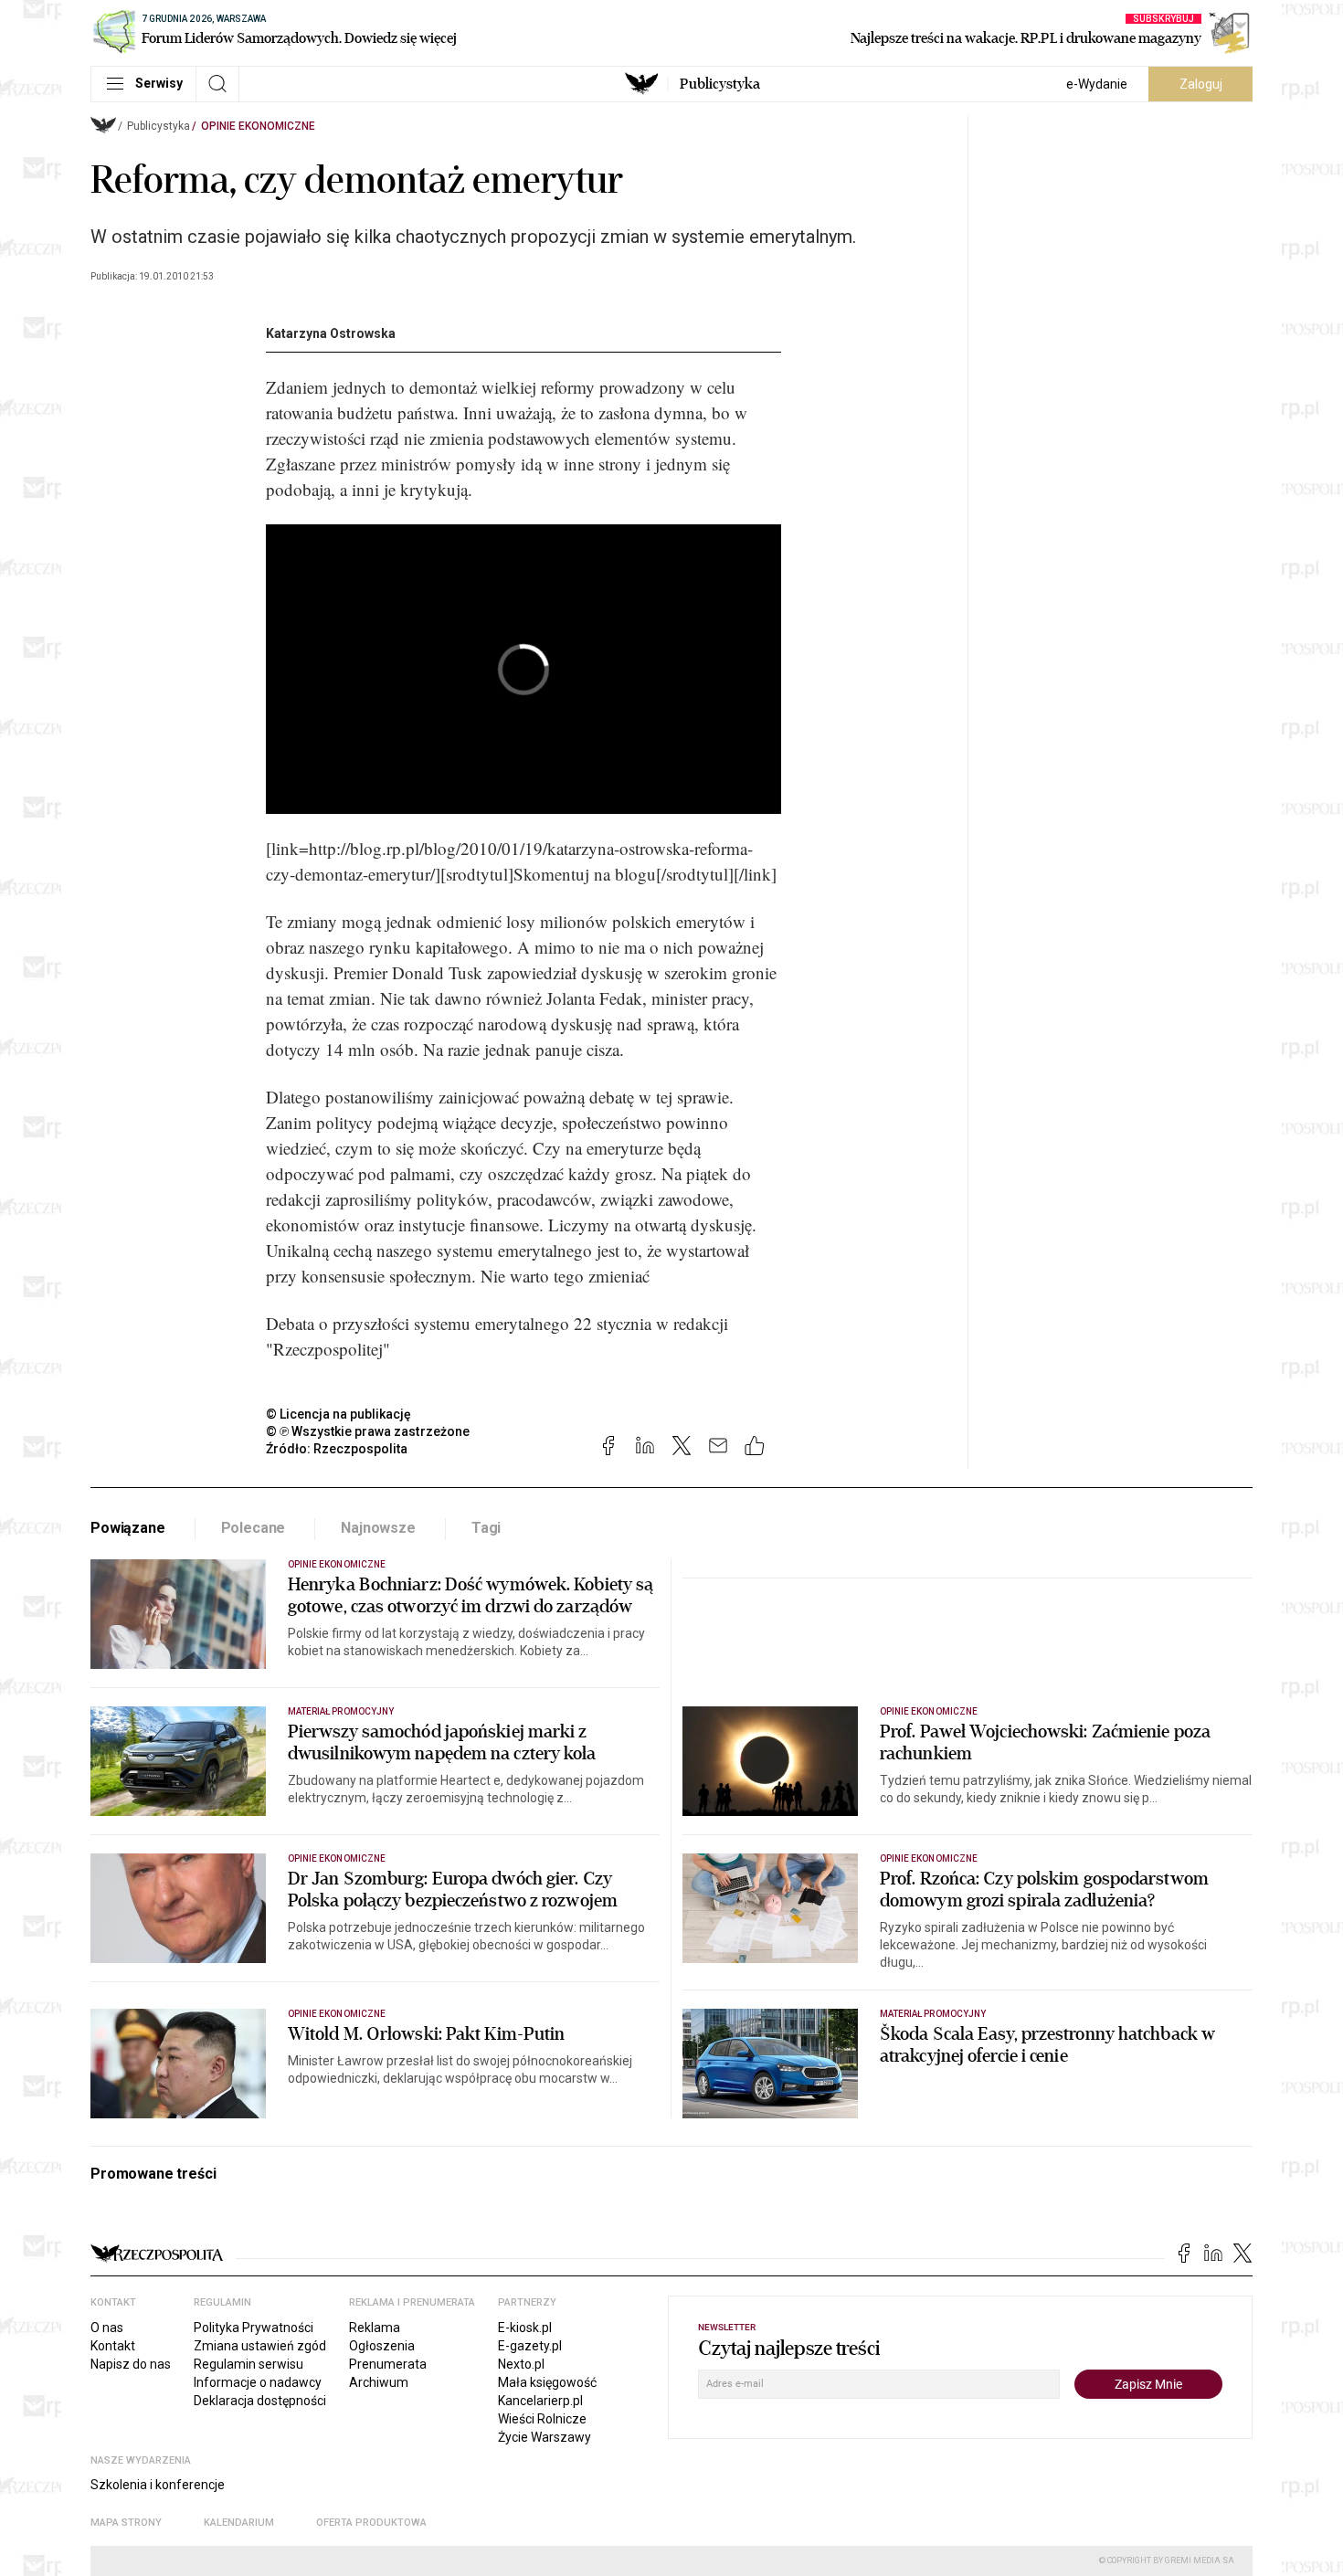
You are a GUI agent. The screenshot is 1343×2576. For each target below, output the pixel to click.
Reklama (375, 2328)
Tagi (486, 1528)
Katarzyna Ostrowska (331, 333)
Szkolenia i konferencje (158, 2485)
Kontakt (113, 2346)
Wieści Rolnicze (542, 2419)
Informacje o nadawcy (258, 2382)
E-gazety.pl (530, 2346)
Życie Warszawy (545, 2437)
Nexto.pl (521, 2364)
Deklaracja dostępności (260, 2401)
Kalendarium (239, 2523)
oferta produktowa (371, 2523)
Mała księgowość (547, 2382)
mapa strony (126, 2523)
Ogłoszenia (382, 2346)
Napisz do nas (131, 2364)
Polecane (254, 1528)
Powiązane (128, 1528)
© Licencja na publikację (339, 1414)
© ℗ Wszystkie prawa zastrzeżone (368, 1431)
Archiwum (379, 2382)
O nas (107, 2328)
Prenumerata (388, 2364)
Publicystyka (720, 84)
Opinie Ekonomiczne (258, 126)
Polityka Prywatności (254, 2328)
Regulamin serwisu (249, 2364)
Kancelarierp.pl (540, 2401)
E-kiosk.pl (525, 2328)
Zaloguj (1201, 84)
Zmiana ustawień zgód (260, 2346)
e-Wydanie (1097, 84)
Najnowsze (378, 1528)
